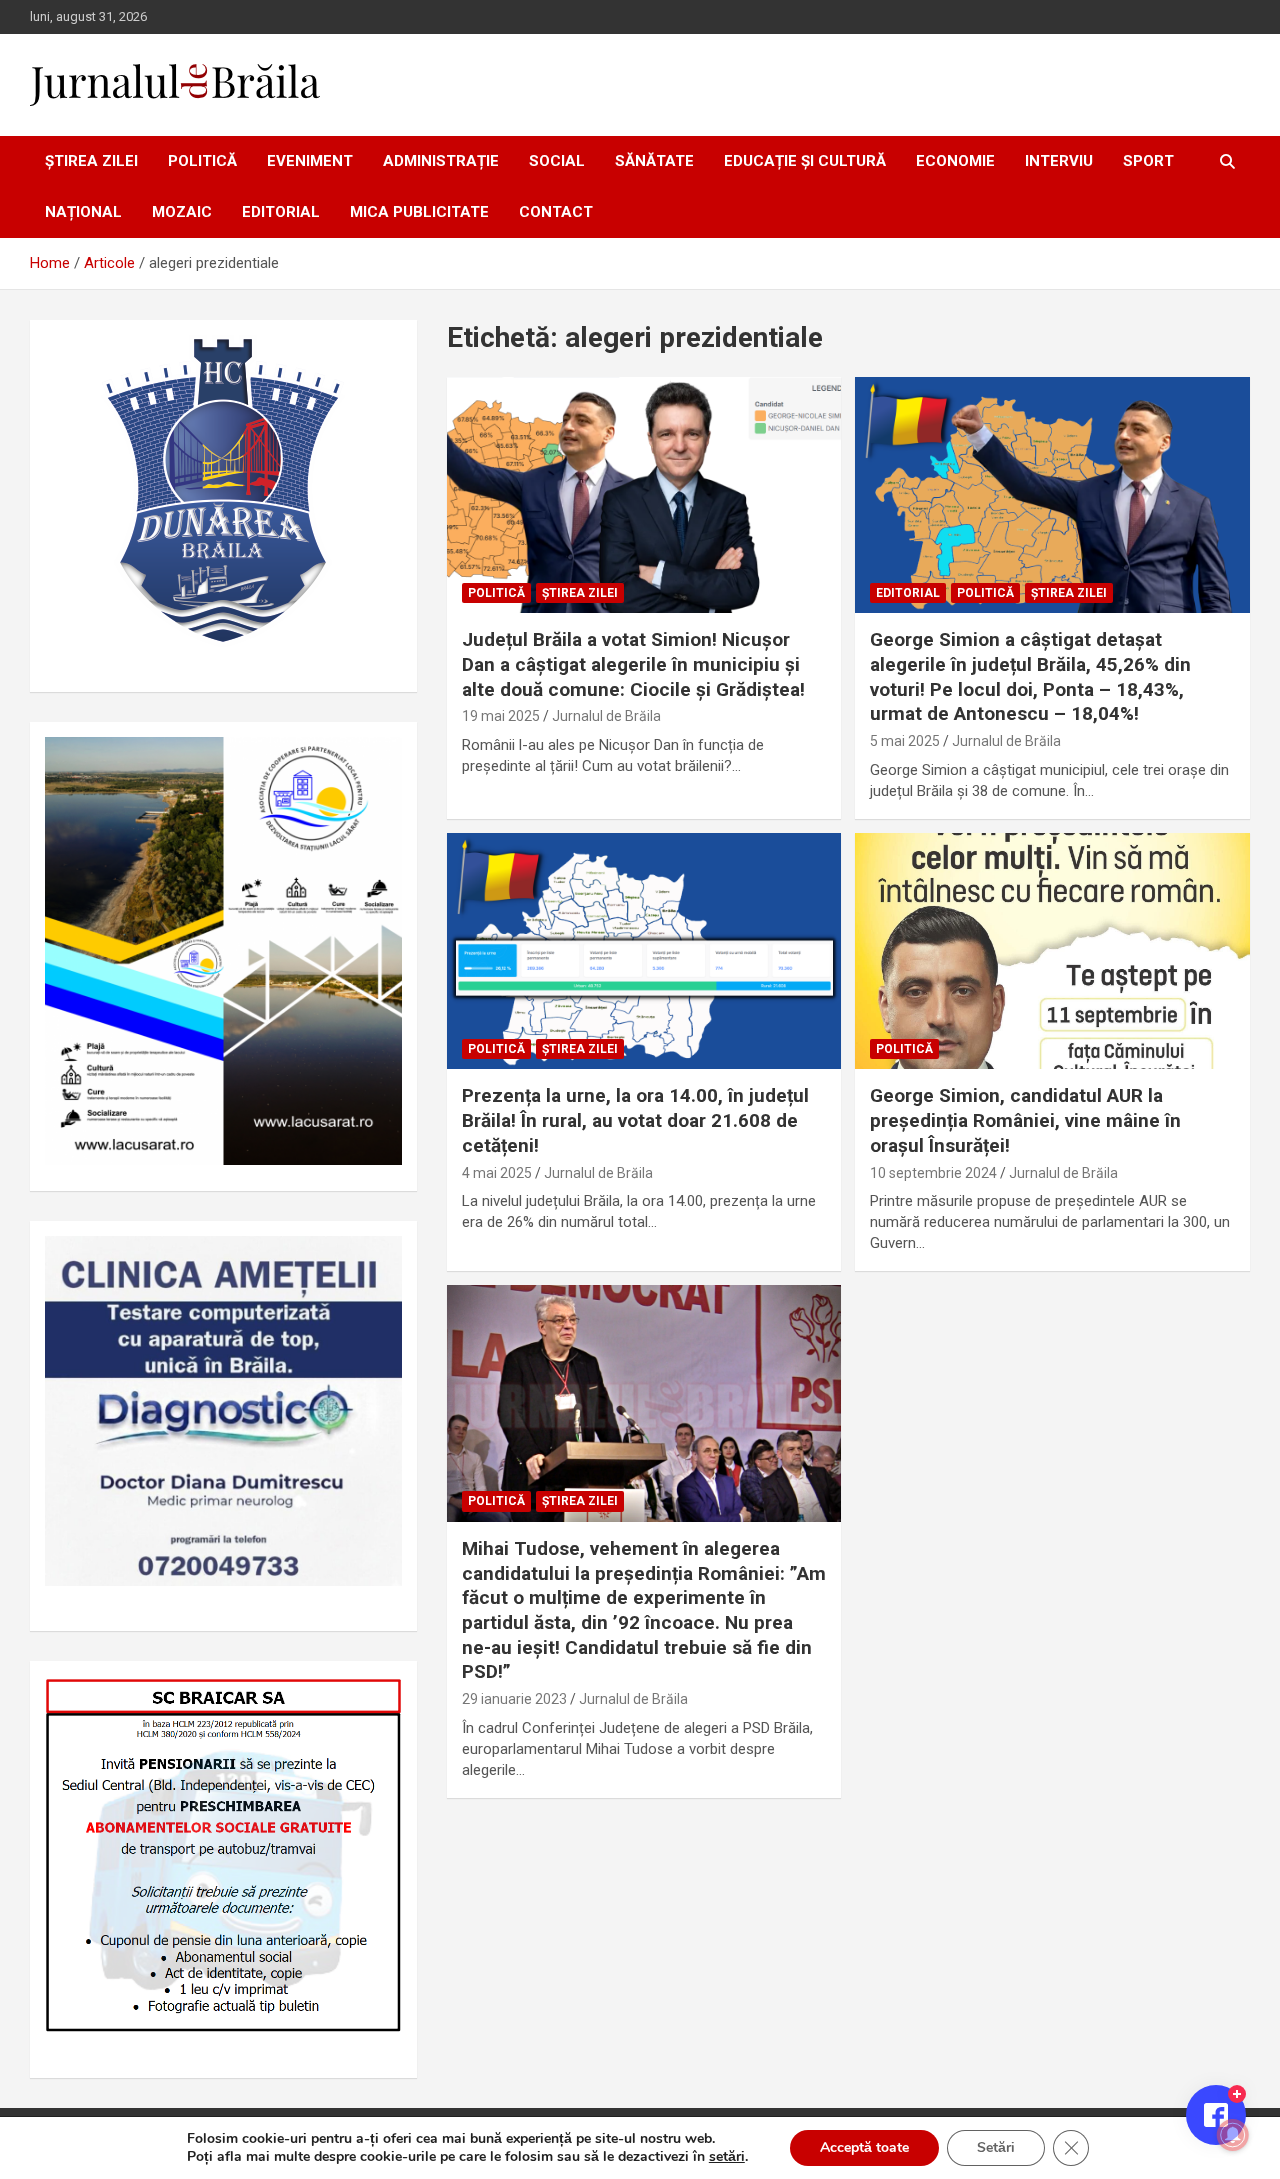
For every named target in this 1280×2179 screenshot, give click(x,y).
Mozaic (182, 212)
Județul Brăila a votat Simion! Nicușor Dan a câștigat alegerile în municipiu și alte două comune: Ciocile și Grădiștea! (633, 664)
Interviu (1059, 161)
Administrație (441, 161)
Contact (556, 212)
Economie (955, 161)
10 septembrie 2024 (933, 1173)
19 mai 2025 (501, 716)
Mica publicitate (419, 212)
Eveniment (310, 161)
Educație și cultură (805, 161)
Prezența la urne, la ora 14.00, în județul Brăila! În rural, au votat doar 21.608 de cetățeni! (635, 1120)
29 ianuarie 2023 (514, 1699)
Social (557, 161)
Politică (202, 161)
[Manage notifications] (1233, 2135)
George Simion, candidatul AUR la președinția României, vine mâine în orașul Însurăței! (1025, 1120)
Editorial (281, 212)
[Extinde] (376, 1262)
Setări (996, 2147)
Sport (1148, 161)
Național (83, 212)
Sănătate (654, 161)
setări (727, 2157)
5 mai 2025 (905, 741)
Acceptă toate (864, 2147)
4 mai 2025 (497, 1173)
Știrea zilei (91, 161)
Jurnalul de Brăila (606, 716)
